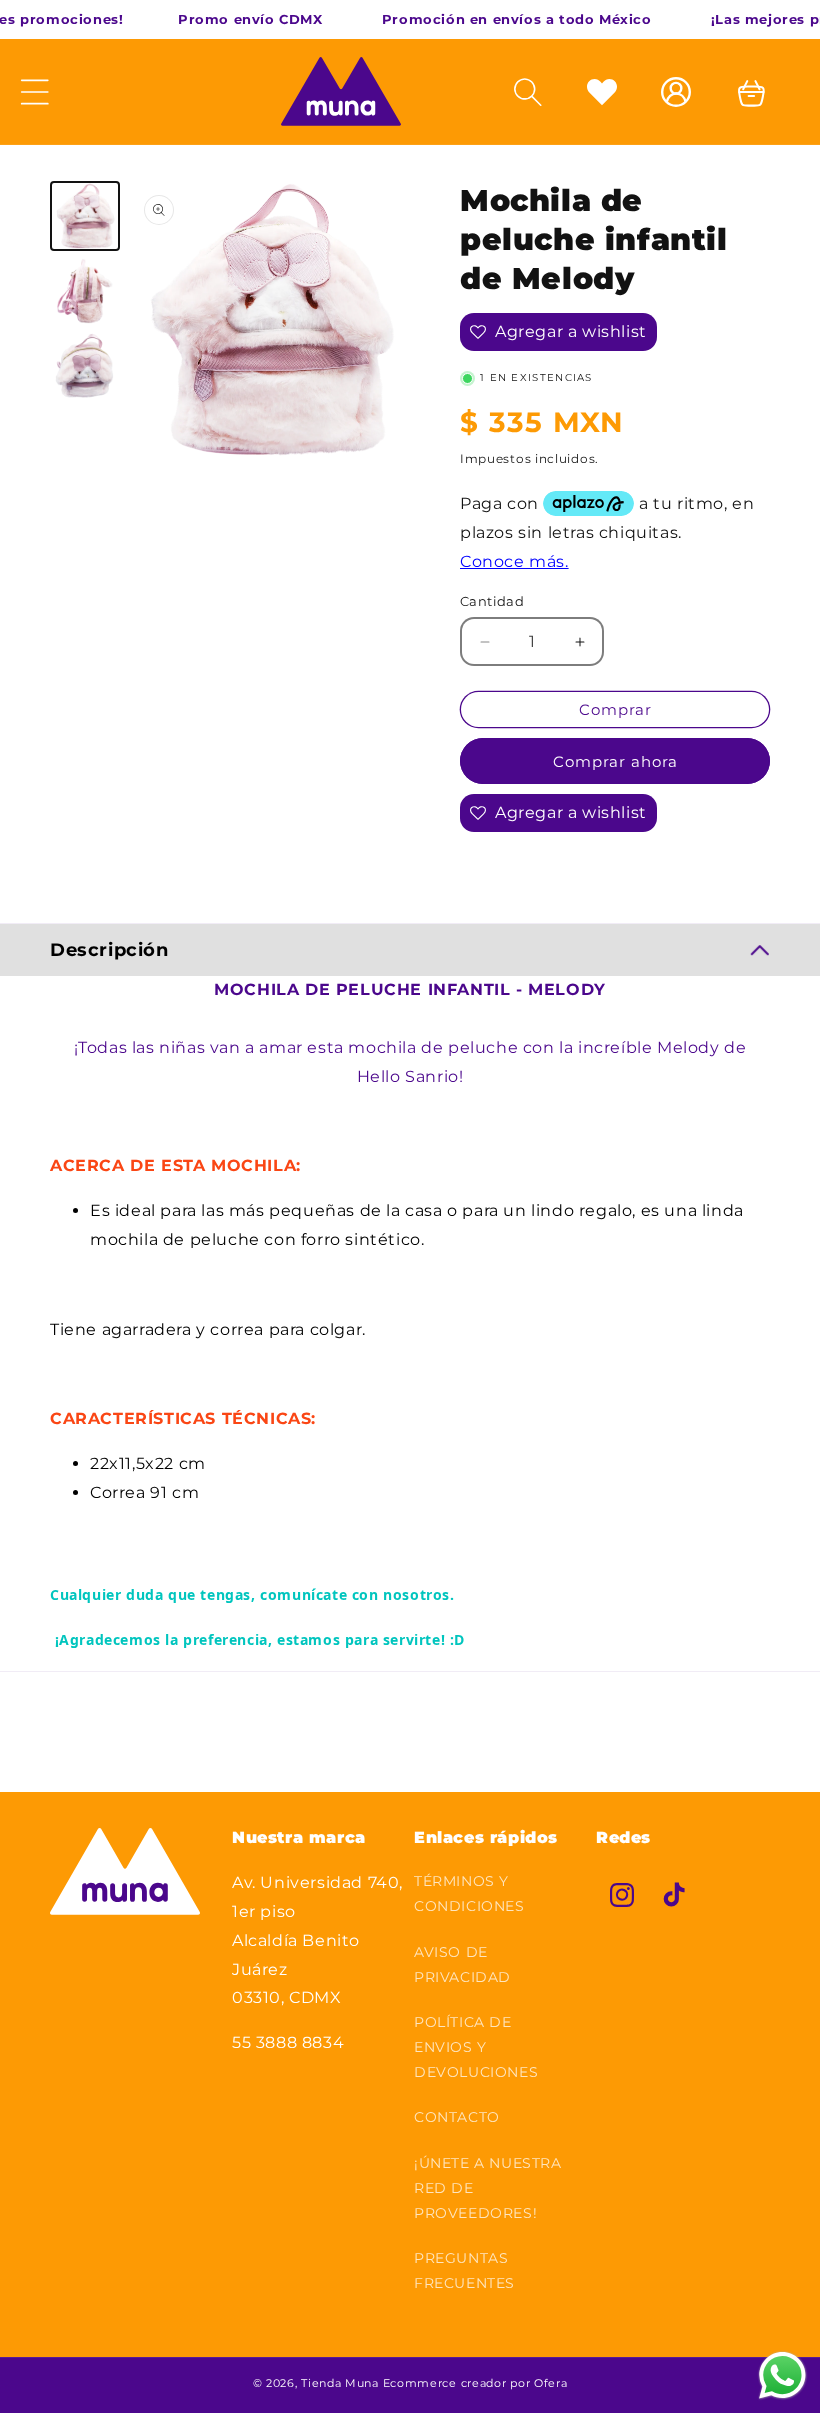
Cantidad (492, 601)
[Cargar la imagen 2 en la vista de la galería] (85, 291)
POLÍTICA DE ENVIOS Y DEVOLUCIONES (476, 2047)
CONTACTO (457, 2117)
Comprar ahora (615, 761)
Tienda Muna (340, 2383)
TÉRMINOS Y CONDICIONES (469, 1893)
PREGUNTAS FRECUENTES (464, 2270)
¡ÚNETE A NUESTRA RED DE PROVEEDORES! (488, 2188)
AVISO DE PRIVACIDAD (462, 1964)
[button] (533, 92)
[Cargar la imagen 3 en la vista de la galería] (85, 366)
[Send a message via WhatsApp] (782, 2375)
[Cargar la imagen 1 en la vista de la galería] (85, 216)
